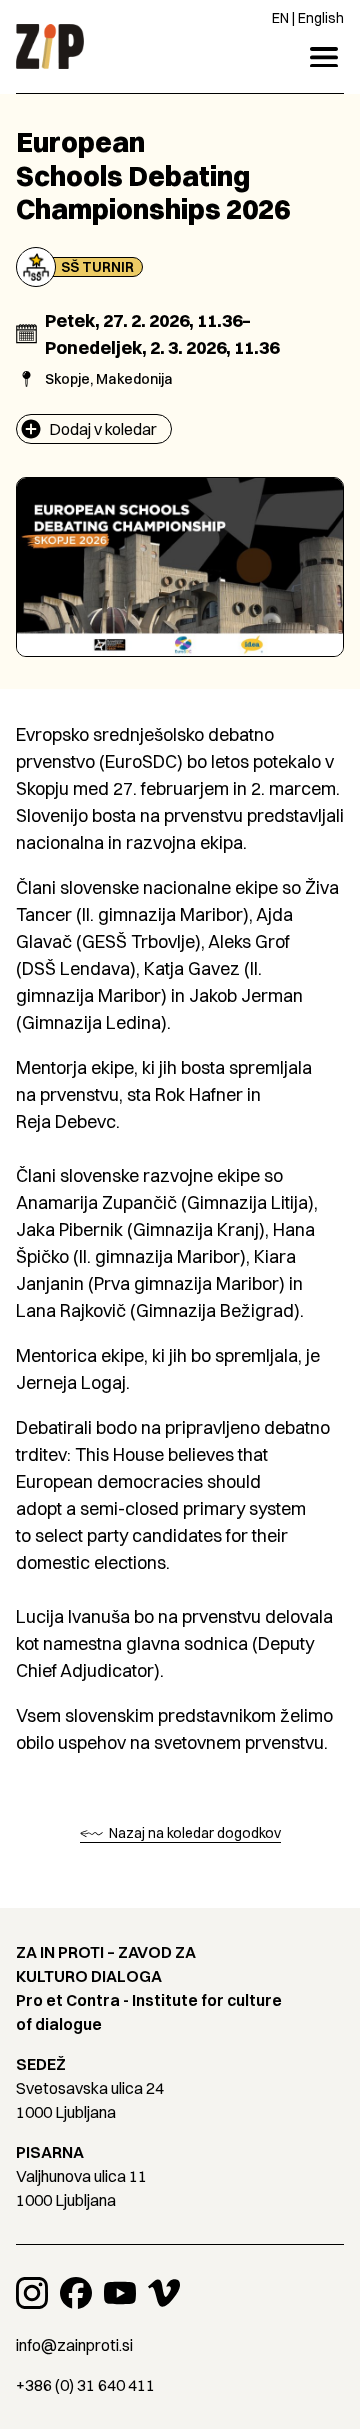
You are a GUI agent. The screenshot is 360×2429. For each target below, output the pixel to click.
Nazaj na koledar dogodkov (193, 1833)
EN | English (308, 18)
